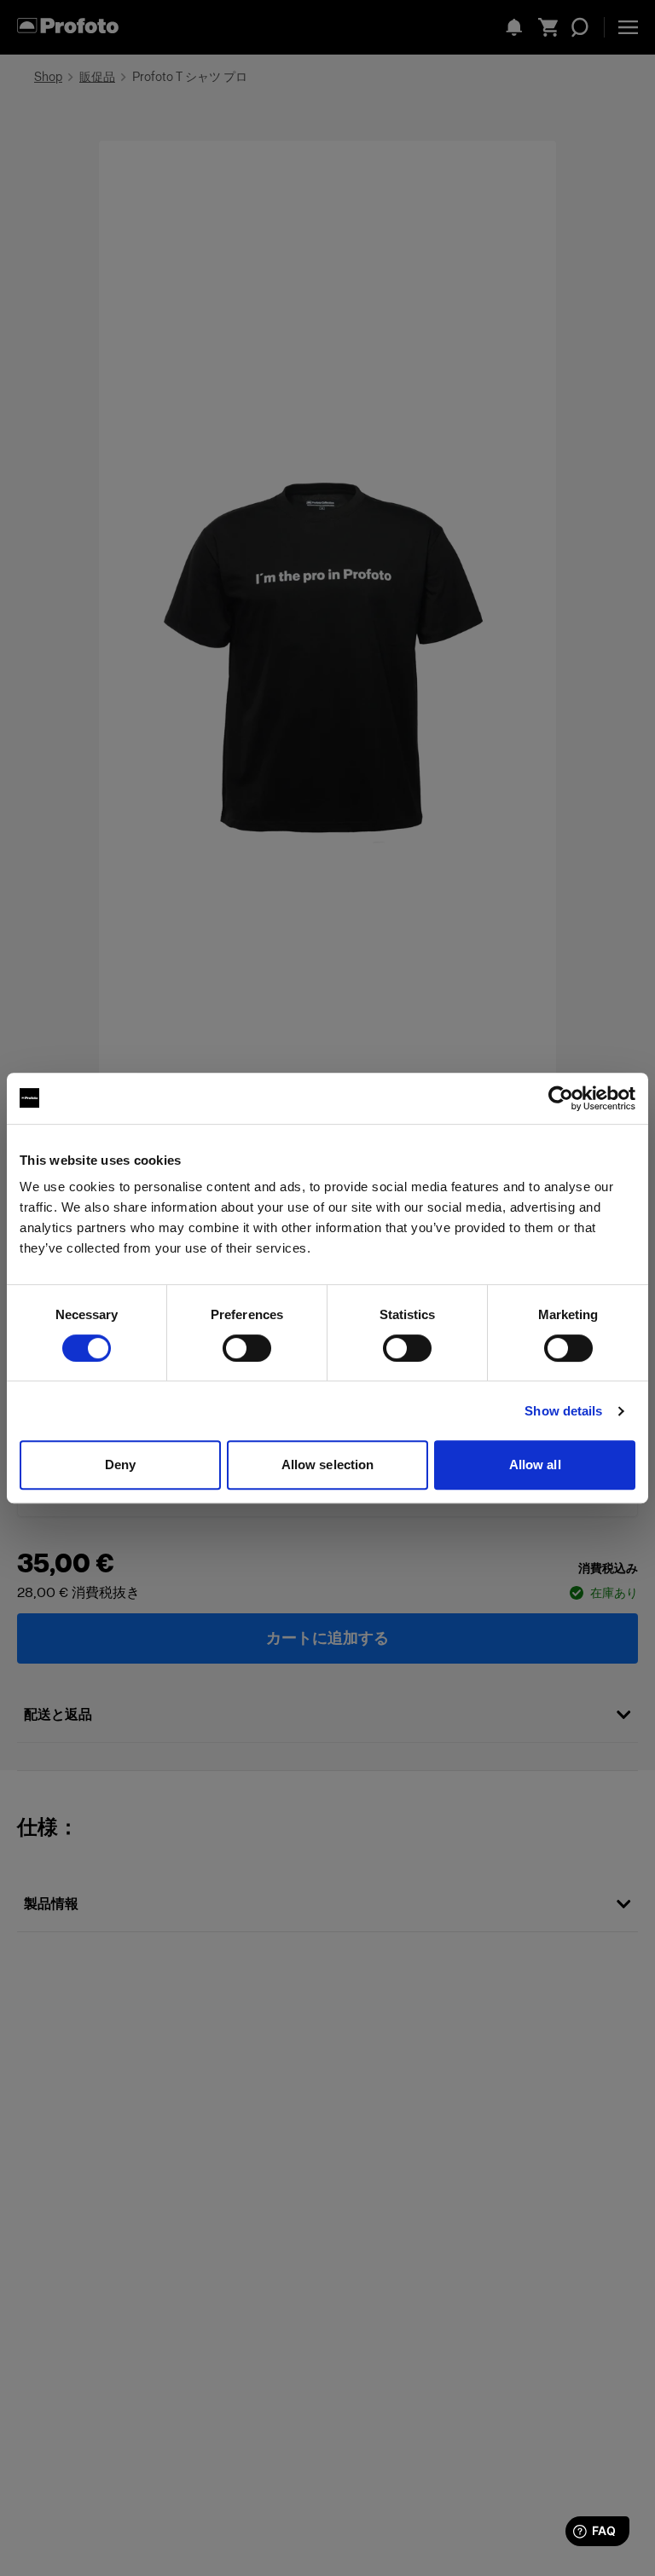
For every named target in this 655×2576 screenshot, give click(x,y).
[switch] (247, 1348)
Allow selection (328, 1465)
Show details (563, 1411)
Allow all (535, 1465)
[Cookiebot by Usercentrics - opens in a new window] (561, 1098)
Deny (120, 1465)
